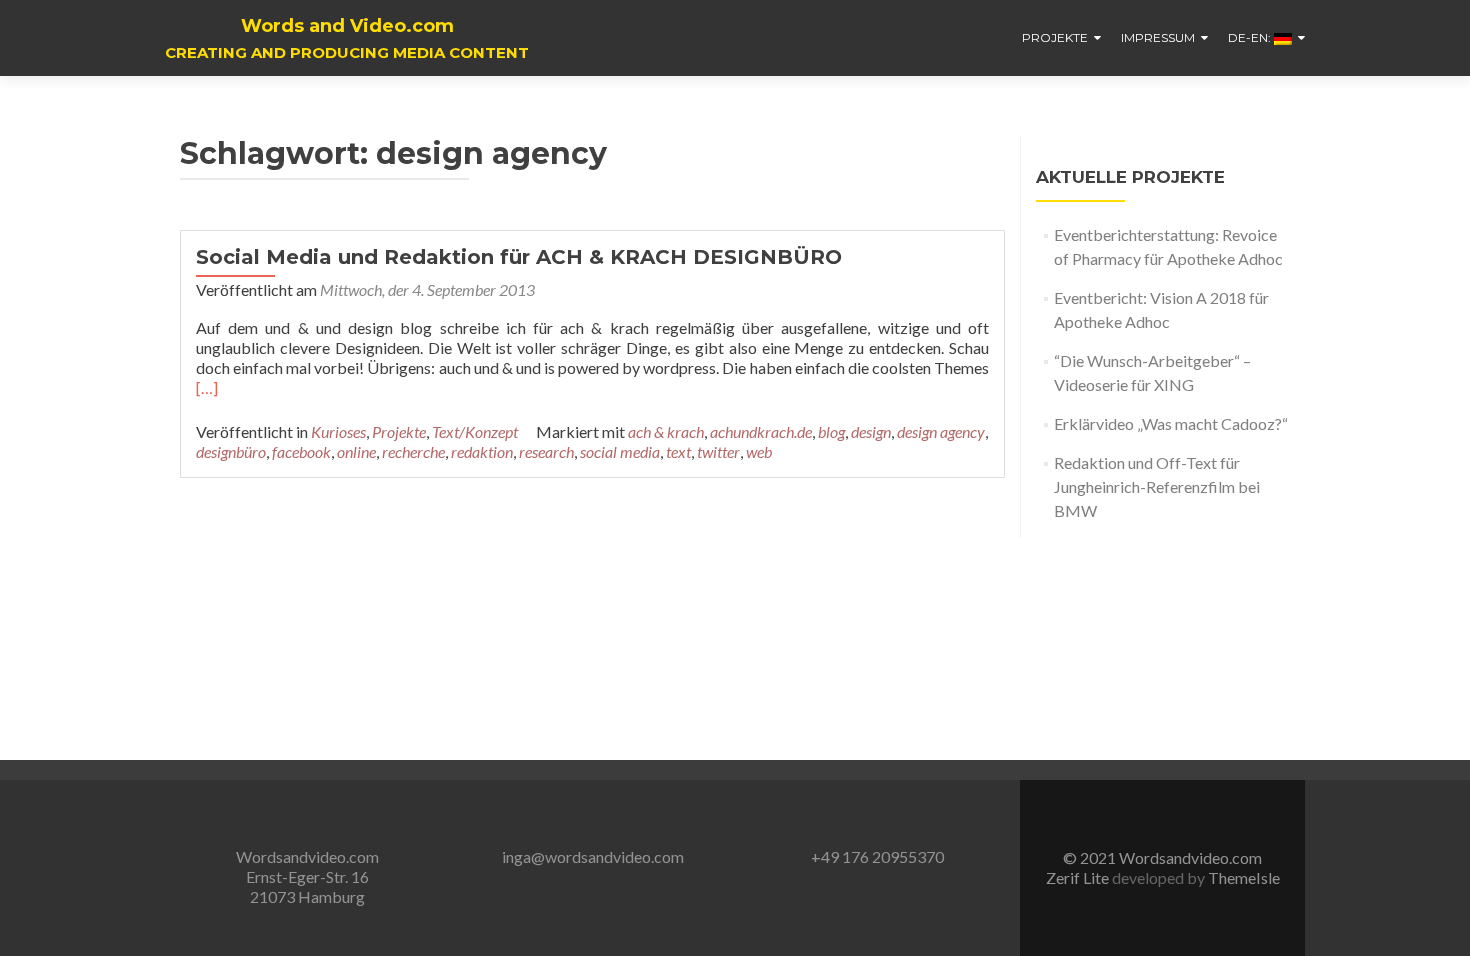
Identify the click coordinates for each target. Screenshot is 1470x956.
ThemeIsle (1244, 877)
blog (831, 431)
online (356, 451)
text (678, 451)
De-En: (1251, 37)
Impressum (1158, 37)
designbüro (231, 451)
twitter (718, 451)
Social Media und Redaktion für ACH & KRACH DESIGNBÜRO (519, 257)
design (871, 431)
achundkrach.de (761, 431)
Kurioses (338, 431)
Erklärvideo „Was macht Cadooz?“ (1171, 423)
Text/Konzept (475, 431)
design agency (941, 431)
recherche (413, 451)
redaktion (482, 451)
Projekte (1055, 37)
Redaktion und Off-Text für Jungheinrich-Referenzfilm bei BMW (1157, 486)
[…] (207, 387)
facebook (301, 451)
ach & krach (666, 431)
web (759, 451)
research (546, 451)
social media (620, 451)
